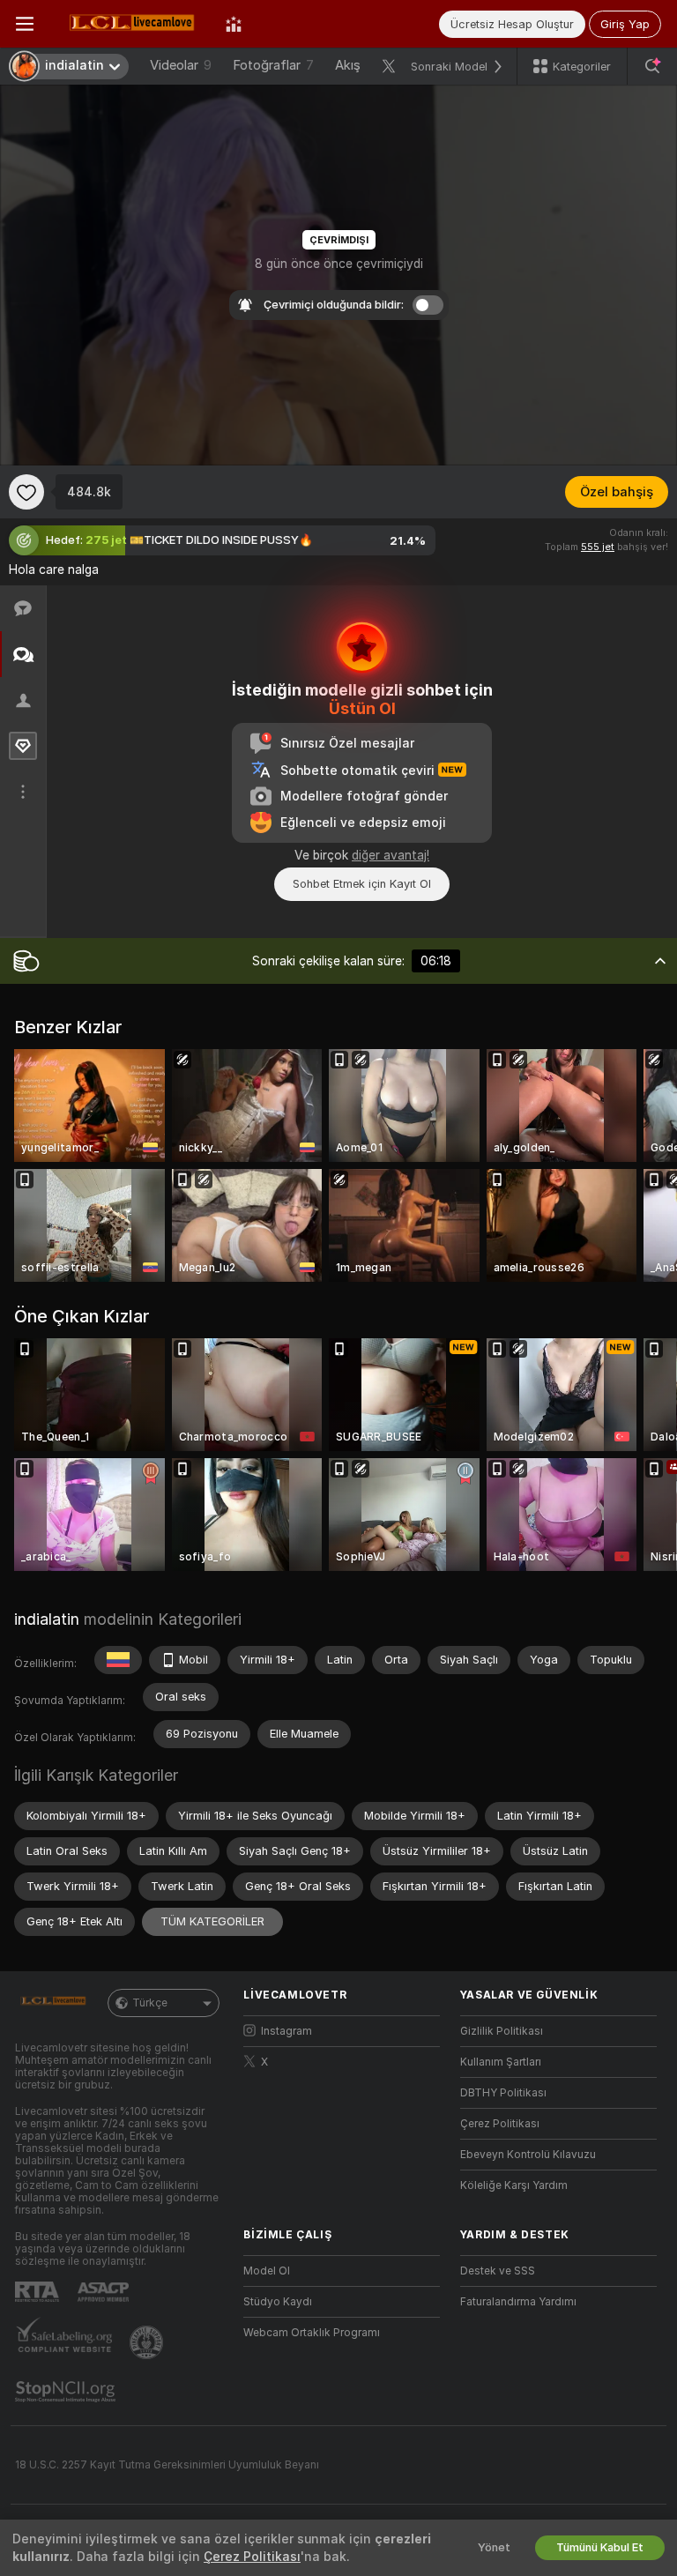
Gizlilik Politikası (502, 2031)
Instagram (286, 2031)
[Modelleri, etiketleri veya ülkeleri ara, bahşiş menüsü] (652, 66)
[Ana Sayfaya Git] (130, 24)
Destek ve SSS (498, 2271)
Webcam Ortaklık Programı (312, 2333)
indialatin (47, 1619)
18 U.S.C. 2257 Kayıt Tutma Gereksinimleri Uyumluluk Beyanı (167, 2465)
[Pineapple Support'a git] (148, 2342)
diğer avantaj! (391, 855)
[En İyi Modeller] (234, 24)
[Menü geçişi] (25, 24)
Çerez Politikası (500, 2124)
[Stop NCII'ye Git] (67, 2392)
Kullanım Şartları (501, 2062)
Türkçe (150, 2003)
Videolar (181, 65)
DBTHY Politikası (503, 2093)
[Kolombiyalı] (118, 1660)
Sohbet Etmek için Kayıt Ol (362, 884)
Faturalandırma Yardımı (518, 2302)
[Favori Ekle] (26, 492)
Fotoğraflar (273, 65)
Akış (348, 65)
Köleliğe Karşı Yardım (514, 2185)
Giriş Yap (625, 24)
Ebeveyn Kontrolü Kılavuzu (528, 2155)
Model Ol (267, 2271)
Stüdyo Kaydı (278, 2302)
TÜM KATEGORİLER (212, 1921)
